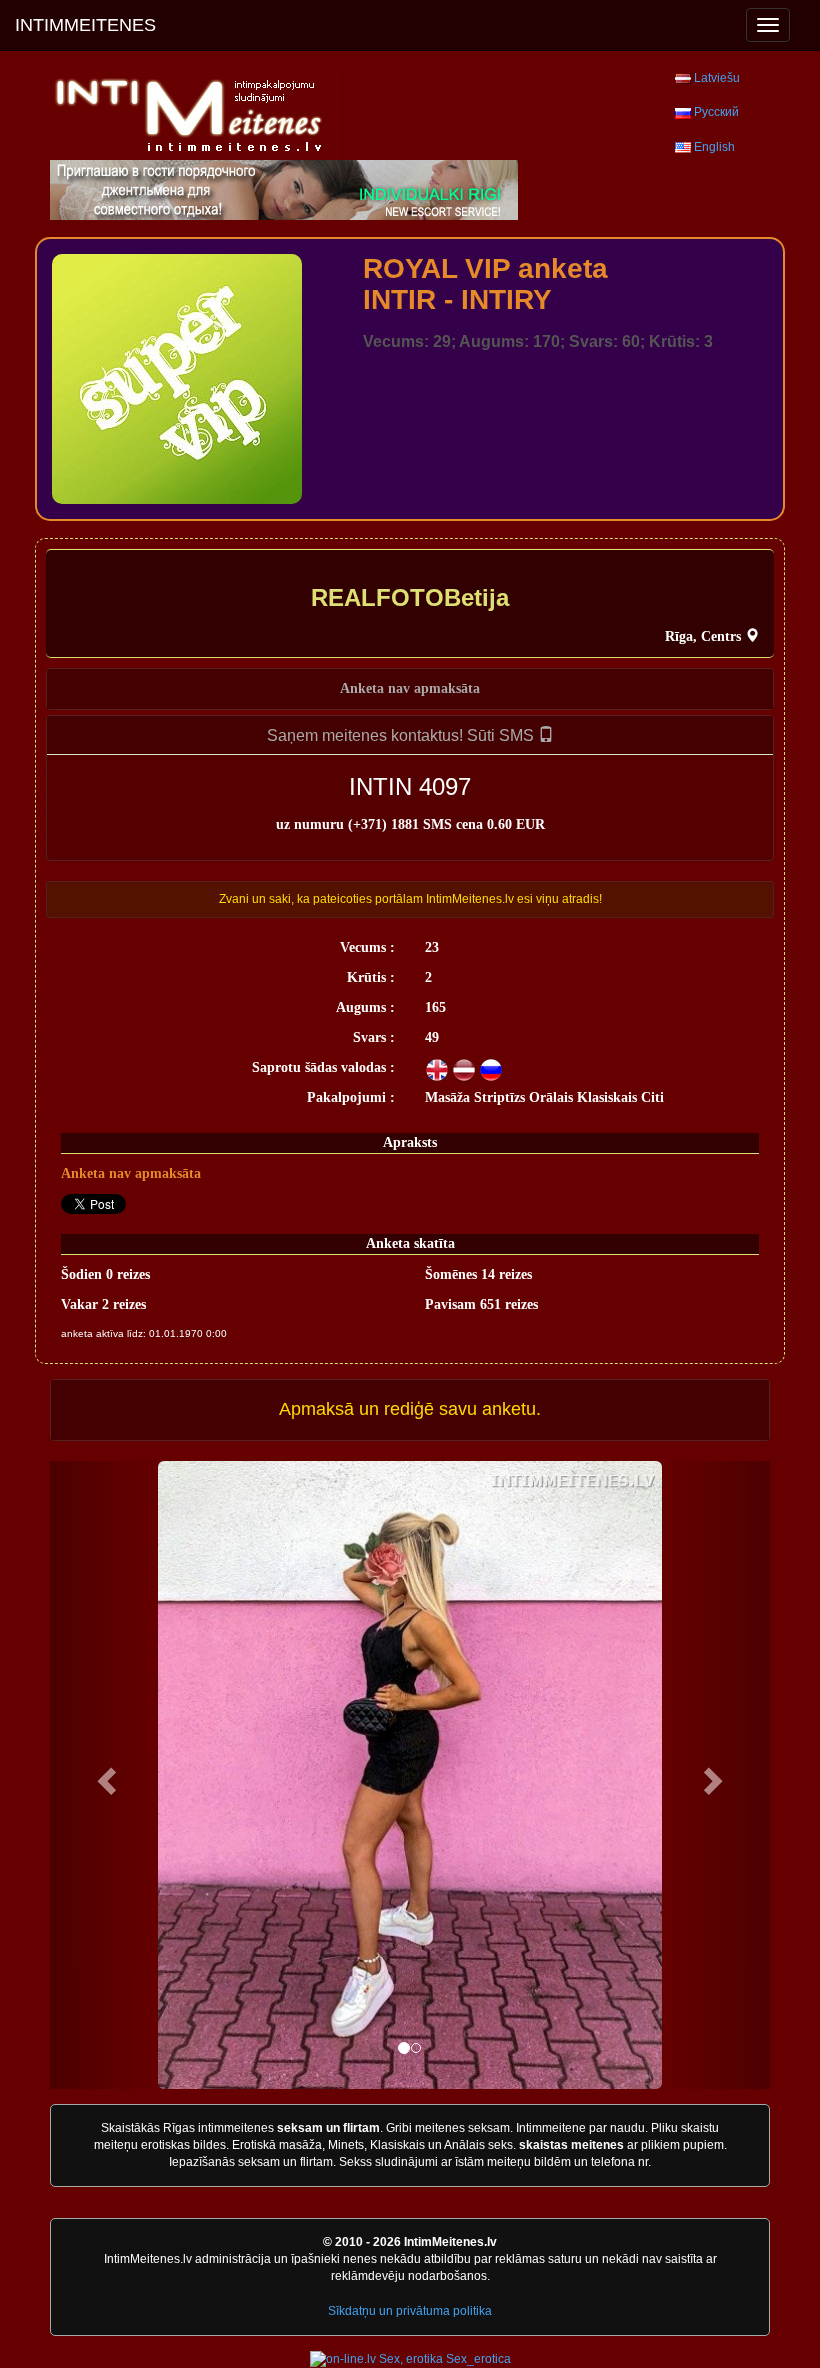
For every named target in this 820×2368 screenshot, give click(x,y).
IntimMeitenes (85, 25)
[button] (104, 1775)
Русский (716, 112)
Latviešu (717, 78)
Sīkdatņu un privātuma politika (410, 2311)
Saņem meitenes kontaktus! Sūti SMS (402, 735)
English (714, 147)
